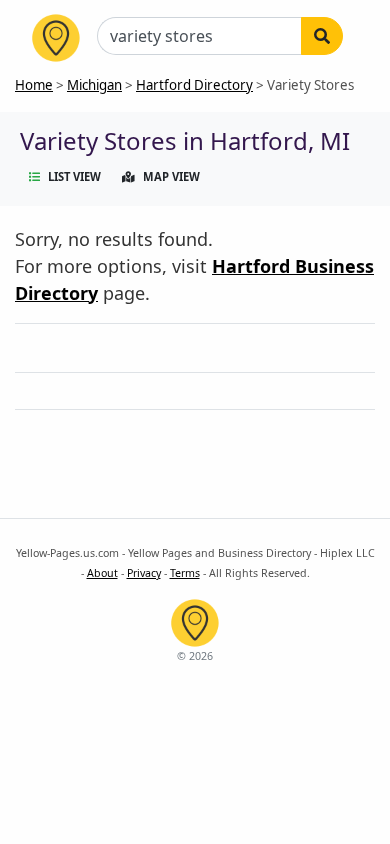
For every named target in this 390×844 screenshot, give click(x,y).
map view (171, 176)
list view (74, 176)
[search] (322, 36)
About (102, 573)
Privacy (144, 573)
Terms (185, 573)
